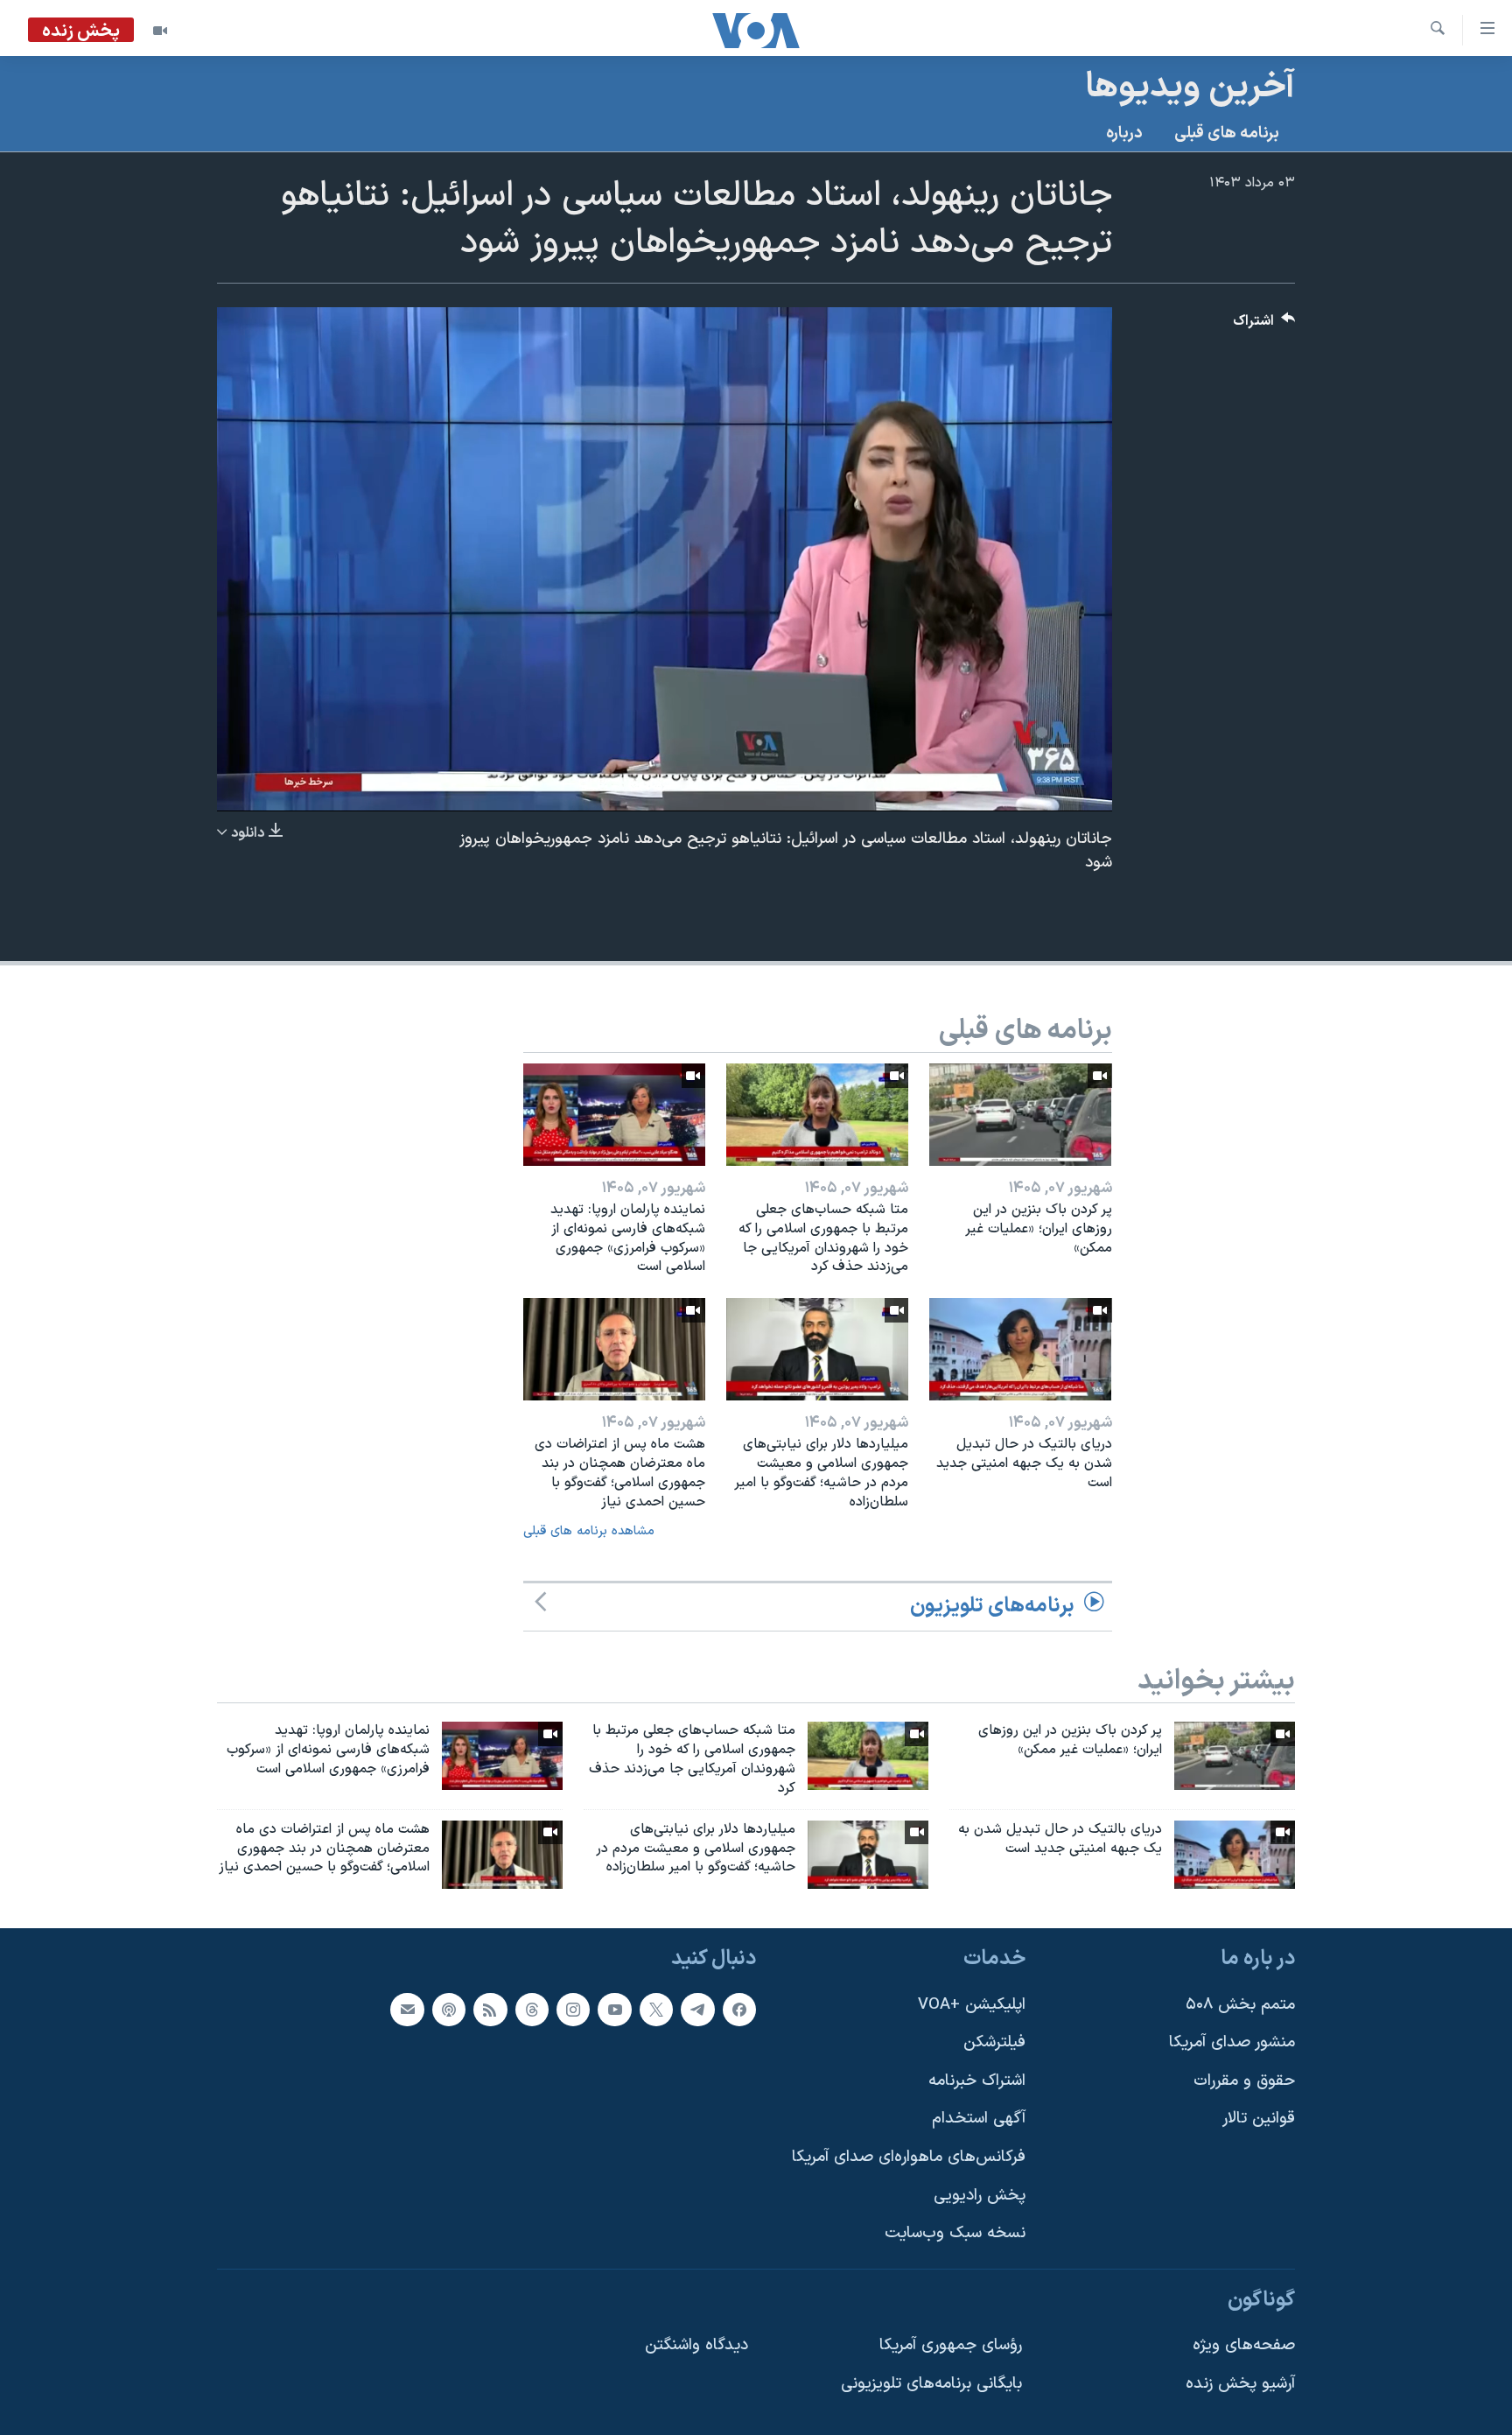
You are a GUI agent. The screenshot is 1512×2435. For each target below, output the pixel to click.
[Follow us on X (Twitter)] (656, 2010)
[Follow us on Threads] (532, 2010)
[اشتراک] (407, 2010)
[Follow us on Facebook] (739, 2010)
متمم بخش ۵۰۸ (1240, 2005)
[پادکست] (449, 2010)
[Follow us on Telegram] (697, 2010)
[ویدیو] (160, 31)
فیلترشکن (994, 2043)
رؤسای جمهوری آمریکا (951, 2346)
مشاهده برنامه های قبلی (589, 1531)
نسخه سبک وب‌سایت (955, 2234)
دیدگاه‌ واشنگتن (696, 2346)
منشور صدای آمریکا (1232, 2043)
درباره (1124, 133)
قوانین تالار (1259, 2119)
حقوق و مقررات (1244, 2081)
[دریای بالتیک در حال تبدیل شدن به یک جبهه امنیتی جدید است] (1020, 1349)
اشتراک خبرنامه (977, 2081)
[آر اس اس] (490, 2010)
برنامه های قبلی (1227, 133)
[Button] (1264, 325)
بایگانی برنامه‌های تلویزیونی (931, 2384)
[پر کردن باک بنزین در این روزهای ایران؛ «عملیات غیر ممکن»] (1020, 1115)
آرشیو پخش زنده (1240, 2384)
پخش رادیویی (980, 2196)
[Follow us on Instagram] (573, 2010)
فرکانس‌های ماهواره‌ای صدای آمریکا (909, 2157)
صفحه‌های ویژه (1244, 2346)
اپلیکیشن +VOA (972, 2005)
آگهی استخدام (979, 2119)
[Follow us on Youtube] (614, 2010)
